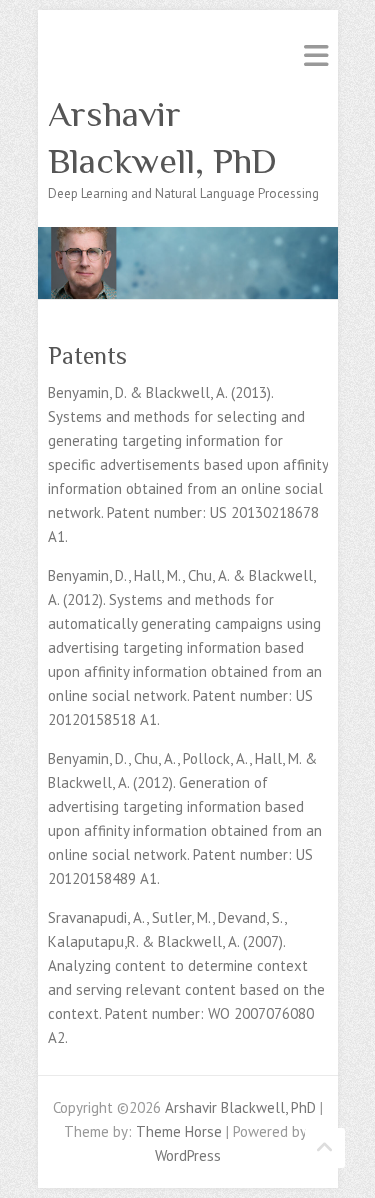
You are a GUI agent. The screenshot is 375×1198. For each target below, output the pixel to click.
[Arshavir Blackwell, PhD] (188, 238)
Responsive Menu (316, 55)
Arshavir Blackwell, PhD (162, 137)
